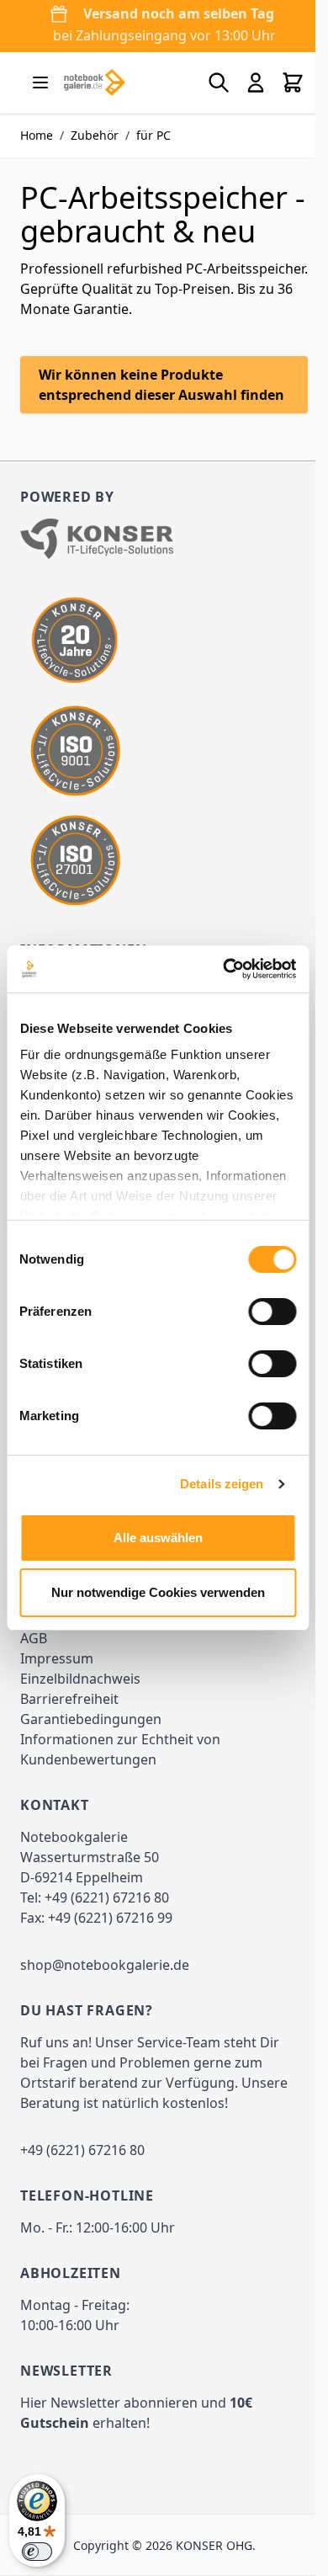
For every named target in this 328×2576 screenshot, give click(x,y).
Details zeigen (222, 1484)
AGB (34, 1638)
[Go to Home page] (94, 82)
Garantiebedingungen (91, 1719)
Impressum (57, 1658)
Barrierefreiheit (69, 1699)
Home (37, 135)
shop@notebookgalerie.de (105, 1965)
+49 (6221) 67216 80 (107, 1897)
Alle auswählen (158, 1538)
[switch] (272, 1312)
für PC (153, 135)
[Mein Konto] (256, 82)
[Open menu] (40, 82)
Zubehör (95, 135)
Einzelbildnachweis (80, 1679)
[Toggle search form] (219, 82)
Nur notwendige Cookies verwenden (158, 1592)
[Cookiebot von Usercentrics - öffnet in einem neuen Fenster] (225, 969)
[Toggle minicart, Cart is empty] (293, 82)
